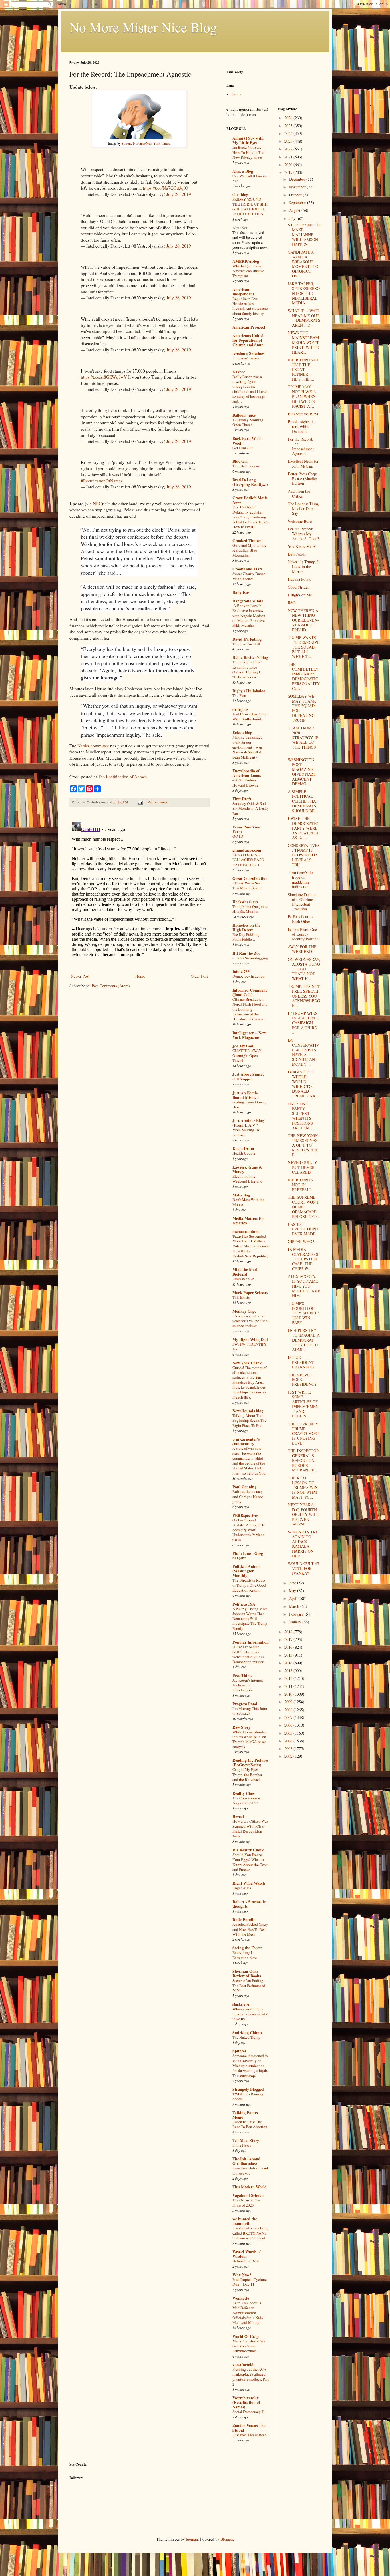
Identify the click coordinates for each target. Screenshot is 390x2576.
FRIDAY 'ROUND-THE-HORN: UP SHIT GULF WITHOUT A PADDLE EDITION (250, 207)
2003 (289, 1748)
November (298, 187)
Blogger (227, 2539)
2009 (289, 1702)
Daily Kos (241, 592)
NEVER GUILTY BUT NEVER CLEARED (302, 1167)
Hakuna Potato (300, 579)
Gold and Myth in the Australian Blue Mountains (249, 550)
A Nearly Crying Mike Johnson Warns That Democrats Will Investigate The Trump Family (250, 1619)
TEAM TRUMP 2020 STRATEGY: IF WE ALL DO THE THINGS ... (303, 740)
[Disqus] (139, 891)
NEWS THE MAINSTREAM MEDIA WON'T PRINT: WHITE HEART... (303, 342)
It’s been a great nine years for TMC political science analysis (250, 1321)
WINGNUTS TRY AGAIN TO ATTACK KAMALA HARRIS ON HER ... (303, 1544)
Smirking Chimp (247, 2033)
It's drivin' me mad (246, 358)
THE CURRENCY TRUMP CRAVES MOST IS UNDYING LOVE (304, 1433)
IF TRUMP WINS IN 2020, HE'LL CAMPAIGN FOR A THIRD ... (303, 1023)
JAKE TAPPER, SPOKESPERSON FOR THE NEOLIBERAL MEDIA (304, 293)
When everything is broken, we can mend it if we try (250, 2014)
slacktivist (241, 2004)
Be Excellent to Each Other (300, 919)
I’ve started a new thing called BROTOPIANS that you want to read (250, 2233)
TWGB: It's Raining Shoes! (248, 2096)
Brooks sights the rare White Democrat (302, 426)
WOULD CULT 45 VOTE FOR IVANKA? (303, 1568)
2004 (289, 1741)
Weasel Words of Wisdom (247, 2254)
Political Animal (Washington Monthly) (247, 1571)
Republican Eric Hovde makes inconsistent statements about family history (250, 306)
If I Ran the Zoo (246, 953)
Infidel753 (241, 971)
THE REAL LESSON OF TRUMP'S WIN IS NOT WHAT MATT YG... (303, 1487)
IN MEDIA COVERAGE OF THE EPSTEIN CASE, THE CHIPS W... (304, 1259)
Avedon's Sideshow (249, 353)
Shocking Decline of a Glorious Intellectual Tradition (302, 902)
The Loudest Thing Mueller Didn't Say (303, 509)
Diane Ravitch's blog (250, 657)
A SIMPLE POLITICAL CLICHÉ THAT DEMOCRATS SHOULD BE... (303, 801)
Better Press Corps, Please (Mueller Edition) (303, 479)
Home (140, 976)
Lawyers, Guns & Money (247, 1169)
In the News (242, 2145)
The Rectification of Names (122, 777)
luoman (192, 2539)
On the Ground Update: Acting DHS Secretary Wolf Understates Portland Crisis (249, 1530)
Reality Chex (244, 1793)
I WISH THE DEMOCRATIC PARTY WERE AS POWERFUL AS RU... (304, 828)
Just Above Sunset (248, 1074)
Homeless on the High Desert (246, 927)
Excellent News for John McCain (303, 464)
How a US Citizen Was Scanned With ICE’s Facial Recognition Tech (250, 1829)
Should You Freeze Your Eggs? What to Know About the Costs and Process (250, 1862)
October (296, 195)
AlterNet (240, 228)
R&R (292, 603)
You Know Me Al (302, 546)
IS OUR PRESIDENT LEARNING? (301, 1362)
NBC (97, 504)
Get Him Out (243, 448)
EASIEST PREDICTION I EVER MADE (303, 1229)
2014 (289, 1663)
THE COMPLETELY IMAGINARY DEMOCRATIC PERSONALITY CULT (304, 676)
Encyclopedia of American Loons (247, 773)
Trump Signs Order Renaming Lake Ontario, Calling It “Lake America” (247, 669)
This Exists (241, 1297)
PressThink (242, 1675)
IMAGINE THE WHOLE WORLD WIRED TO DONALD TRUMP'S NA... (303, 1084)
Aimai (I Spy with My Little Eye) (248, 140)
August (295, 210)
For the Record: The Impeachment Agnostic (301, 446)
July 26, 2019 (179, 194)
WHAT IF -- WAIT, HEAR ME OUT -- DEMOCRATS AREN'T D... (304, 318)
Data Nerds (297, 554)
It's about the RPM (303, 414)
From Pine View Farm (247, 829)
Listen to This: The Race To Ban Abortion (250, 2124)
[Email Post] (140, 802)
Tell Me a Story (246, 2140)
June (293, 1583)
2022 (289, 149)
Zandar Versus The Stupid (249, 2428)
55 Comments (157, 802)
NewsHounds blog (248, 1411)
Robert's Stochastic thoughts (249, 1904)
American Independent (243, 292)
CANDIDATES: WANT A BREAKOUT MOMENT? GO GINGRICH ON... (303, 264)
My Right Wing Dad (250, 1339)
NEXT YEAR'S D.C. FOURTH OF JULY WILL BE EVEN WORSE (303, 1514)
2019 (289, 172)
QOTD (238, 836)
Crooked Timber (247, 541)
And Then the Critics (299, 494)
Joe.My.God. (243, 1046)
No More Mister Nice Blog (143, 27)
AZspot (239, 372)
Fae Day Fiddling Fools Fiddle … (246, 937)
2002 (289, 1756)
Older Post (199, 976)
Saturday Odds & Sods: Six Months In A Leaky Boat (251, 808)
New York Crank (247, 1363)
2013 (289, 1671)
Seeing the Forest (247, 1948)
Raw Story (241, 1727)
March (295, 1606)
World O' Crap (246, 2336)
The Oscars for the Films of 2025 (246, 2202)
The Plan (239, 695)
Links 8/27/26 (243, 1279)
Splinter (239, 2051)
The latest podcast (246, 466)
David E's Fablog (247, 639)
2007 (289, 1717)
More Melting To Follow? (246, 1132)
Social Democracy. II (248, 2412)
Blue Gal (240, 461)
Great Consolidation (250, 878)
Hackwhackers (245, 902)
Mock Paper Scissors (250, 1293)
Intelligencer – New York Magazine (249, 1035)
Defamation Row (246, 2261)
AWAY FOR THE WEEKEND (302, 949)
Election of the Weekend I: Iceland (247, 1179)
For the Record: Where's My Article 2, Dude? (303, 534)
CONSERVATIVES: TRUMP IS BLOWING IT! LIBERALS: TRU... (304, 855)
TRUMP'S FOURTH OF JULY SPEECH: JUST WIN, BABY (303, 1313)
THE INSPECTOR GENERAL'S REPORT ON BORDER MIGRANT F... (303, 1460)
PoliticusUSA (244, 1604)
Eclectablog (242, 732)
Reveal (238, 1816)
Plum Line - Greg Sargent (248, 1556)
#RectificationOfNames (102, 481)
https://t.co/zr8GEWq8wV (104, 377)
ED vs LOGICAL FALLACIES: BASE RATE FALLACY (248, 860)
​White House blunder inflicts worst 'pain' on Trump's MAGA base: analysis (249, 1739)
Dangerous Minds (248, 601)
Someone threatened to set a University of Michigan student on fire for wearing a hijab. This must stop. (250, 2065)
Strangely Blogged (248, 2089)
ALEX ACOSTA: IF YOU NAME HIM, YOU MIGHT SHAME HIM (304, 1286)
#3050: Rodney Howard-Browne (245, 782)
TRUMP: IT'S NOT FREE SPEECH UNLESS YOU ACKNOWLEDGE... (304, 996)
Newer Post (80, 976)
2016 (289, 1647)
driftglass (240, 709)
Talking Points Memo (245, 2115)
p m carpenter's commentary (246, 1441)
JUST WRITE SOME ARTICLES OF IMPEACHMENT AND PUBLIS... (303, 1404)
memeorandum (246, 1231)
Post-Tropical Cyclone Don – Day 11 (250, 2282)
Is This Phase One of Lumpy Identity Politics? (304, 934)
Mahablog (241, 1195)
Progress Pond (245, 1704)
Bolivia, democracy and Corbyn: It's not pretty (248, 1496)
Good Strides (298, 587)
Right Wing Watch (249, 1883)
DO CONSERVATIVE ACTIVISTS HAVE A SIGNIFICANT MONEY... (303, 1052)
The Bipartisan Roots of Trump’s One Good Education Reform (249, 1585)
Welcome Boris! (301, 521)
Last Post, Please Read (250, 2435)
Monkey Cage (244, 1311)
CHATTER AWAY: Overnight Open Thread (247, 1056)
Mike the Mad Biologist (245, 1272)
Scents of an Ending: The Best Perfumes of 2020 (249, 1985)
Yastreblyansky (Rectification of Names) (246, 2402)
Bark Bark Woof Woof (247, 441)
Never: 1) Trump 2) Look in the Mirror (304, 567)
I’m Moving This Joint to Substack (250, 1711)
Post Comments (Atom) (111, 986)
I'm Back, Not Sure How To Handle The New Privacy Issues (248, 152)
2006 (289, 1725)
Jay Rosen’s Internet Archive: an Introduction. (248, 1685)
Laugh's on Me (300, 595)
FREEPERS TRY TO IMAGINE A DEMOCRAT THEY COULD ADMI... (304, 1340)
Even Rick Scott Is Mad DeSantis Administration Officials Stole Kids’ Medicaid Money (248, 2313)
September (298, 203)
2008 (289, 1710)
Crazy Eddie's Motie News (250, 500)
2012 (289, 1678)
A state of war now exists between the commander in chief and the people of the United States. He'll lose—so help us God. (249, 1461)
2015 (289, 1655)
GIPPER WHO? (301, 1241)
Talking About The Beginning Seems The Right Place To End (249, 1420)
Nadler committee (93, 746)
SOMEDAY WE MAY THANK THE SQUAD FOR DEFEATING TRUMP (302, 708)
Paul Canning (244, 1487)
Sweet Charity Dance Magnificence (249, 576)
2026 (289, 118)
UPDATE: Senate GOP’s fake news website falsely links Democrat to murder (248, 1654)
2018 (289, 1632)
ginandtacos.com (247, 850)
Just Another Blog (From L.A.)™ (248, 1123)
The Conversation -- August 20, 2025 (248, 1800)
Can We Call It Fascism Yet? (250, 178)
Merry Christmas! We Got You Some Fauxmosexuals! (249, 2346)
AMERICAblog (246, 261)
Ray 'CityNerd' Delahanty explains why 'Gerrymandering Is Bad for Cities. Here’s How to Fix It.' (250, 517)
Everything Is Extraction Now (245, 1955)
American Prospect (249, 327)
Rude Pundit (244, 1920)
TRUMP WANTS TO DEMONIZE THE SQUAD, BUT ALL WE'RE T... (304, 647)
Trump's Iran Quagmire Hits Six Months (250, 909)
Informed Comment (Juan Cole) (250, 992)
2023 (289, 141)
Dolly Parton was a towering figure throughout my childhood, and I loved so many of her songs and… (250, 389)
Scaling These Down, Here (249, 1104)
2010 (289, 1694)
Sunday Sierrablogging (250, 958)
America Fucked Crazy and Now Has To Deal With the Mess (250, 1929)
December (298, 179)
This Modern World (250, 2187)
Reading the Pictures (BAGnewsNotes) (250, 1762)
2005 (289, 1733)
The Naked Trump (246, 2037)
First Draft (242, 799)
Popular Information (251, 1642)
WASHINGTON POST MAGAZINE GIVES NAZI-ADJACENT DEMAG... (302, 772)
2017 (289, 1639)
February (297, 1614)
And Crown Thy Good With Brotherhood (250, 716)
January (296, 1622)
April (294, 1598)
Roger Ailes (242, 1888)
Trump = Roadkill (246, 644)
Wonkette (241, 2298)
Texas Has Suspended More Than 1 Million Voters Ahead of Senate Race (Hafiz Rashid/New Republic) (251, 1246)
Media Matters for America (248, 1221)
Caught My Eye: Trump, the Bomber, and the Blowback (248, 1774)
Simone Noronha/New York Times (146, 143)
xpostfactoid (243, 2365)
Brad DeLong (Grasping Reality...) (250, 482)
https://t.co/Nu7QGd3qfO (166, 188)
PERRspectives (245, 1515)
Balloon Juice (244, 415)
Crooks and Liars (247, 569)
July (293, 218)
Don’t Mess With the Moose (248, 1202)
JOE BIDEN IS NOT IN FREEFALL (300, 1185)
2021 (289, 157)
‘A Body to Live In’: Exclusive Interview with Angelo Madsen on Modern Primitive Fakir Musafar (249, 615)
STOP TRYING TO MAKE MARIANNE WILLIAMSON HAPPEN (304, 234)
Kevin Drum (243, 1148)
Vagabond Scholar (248, 2195)
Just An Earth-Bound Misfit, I (246, 1095)
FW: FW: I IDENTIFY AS (250, 1347)
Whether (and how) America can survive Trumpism (248, 271)
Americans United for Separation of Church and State (248, 340)
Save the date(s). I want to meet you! (250, 2170)
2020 (289, 165)
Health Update (244, 1153)
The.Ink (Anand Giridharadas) (246, 2161)
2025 (289, 126)
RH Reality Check (248, 1850)
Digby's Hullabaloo (249, 691)
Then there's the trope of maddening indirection (301, 879)
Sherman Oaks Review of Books (247, 1973)
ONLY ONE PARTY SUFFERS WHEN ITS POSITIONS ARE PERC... (301, 1116)
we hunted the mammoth (245, 2221)
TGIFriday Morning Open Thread (248, 422)
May (293, 1591)
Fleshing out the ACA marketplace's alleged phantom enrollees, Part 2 (251, 2377)
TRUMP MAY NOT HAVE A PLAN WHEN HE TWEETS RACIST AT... (302, 396)
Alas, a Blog (243, 171)
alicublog (240, 195)
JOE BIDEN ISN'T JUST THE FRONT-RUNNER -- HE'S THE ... (303, 369)
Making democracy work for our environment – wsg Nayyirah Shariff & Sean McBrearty (247, 747)
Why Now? (242, 2275)
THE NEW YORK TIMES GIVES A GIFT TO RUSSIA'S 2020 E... (303, 1145)
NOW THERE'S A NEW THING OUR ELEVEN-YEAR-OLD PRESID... (303, 620)
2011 (289, 1686)
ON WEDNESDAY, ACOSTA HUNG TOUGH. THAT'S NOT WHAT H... (304, 969)
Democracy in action (249, 976)
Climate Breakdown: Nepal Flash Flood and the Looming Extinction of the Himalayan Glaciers (250, 1009)
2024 (289, 133)
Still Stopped (243, 1079)
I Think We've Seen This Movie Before (247, 885)
